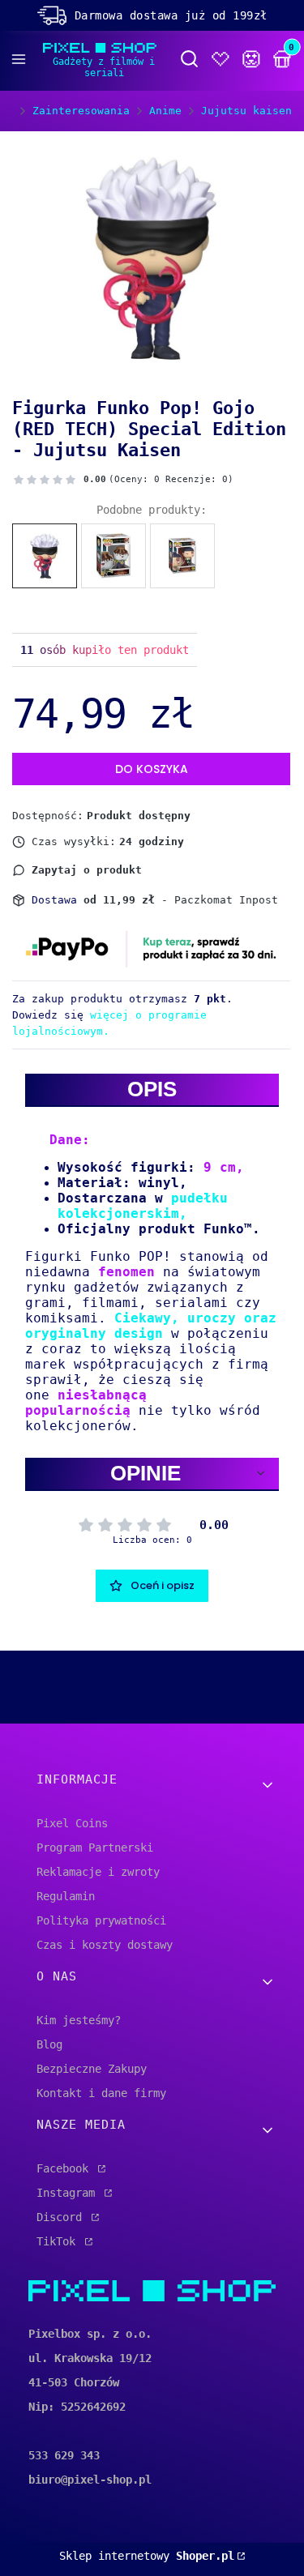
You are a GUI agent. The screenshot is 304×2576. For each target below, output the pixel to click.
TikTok (59, 2241)
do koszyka (152, 769)
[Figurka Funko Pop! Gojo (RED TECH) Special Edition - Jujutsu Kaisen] (45, 556)
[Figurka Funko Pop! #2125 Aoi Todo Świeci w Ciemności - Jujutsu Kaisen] (182, 556)
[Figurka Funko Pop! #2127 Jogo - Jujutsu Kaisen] (113, 556)
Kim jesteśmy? (79, 2020)
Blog (49, 2044)
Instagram (69, 2193)
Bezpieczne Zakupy (92, 2069)
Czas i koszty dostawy (105, 1945)
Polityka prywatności (101, 1920)
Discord (62, 2217)
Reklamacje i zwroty (98, 1872)
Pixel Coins (72, 1823)
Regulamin (66, 1896)
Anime (165, 111)
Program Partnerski (95, 1848)
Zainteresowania (81, 111)
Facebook (66, 2168)
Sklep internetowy (147, 2556)
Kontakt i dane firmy (101, 2093)
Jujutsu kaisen (246, 111)
